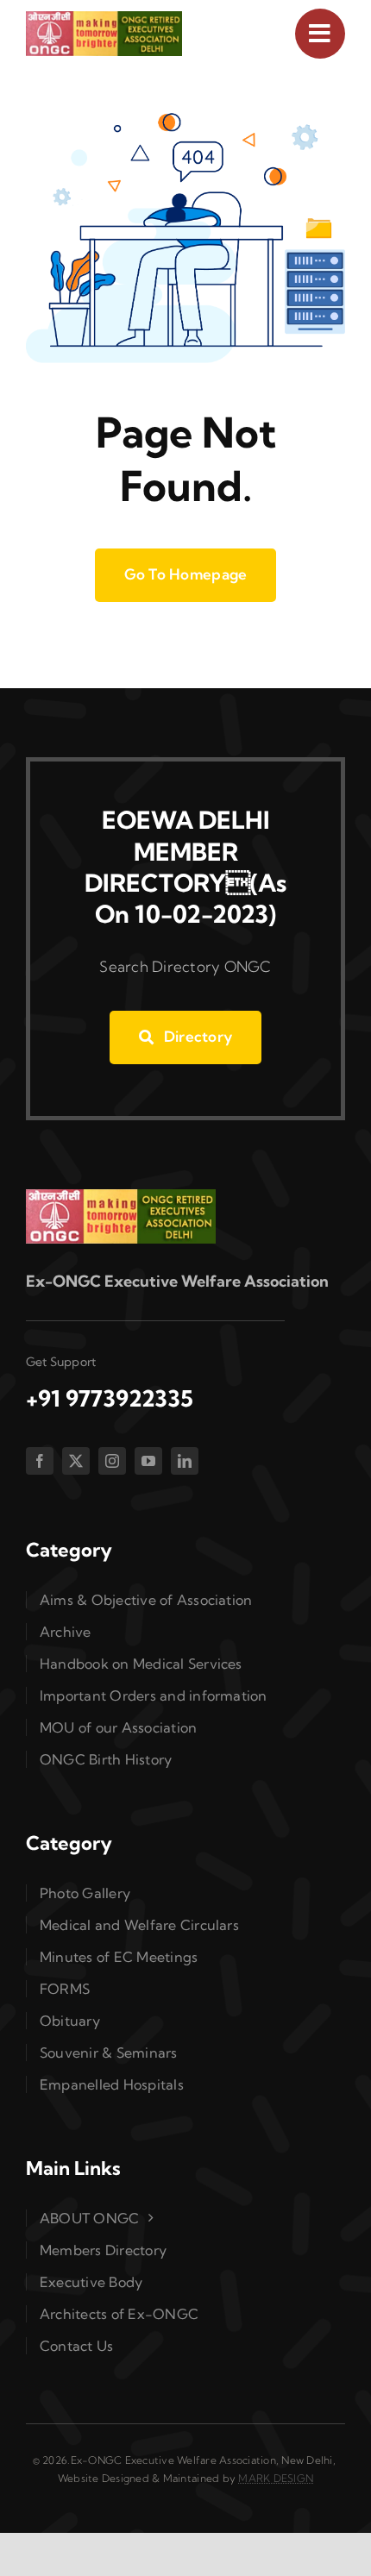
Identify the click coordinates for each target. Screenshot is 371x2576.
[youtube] (148, 1461)
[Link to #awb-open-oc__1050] (320, 34)
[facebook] (40, 1461)
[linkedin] (185, 1461)
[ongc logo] (104, 19)
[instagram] (112, 1461)
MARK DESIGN (276, 2478)
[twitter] (76, 1461)
